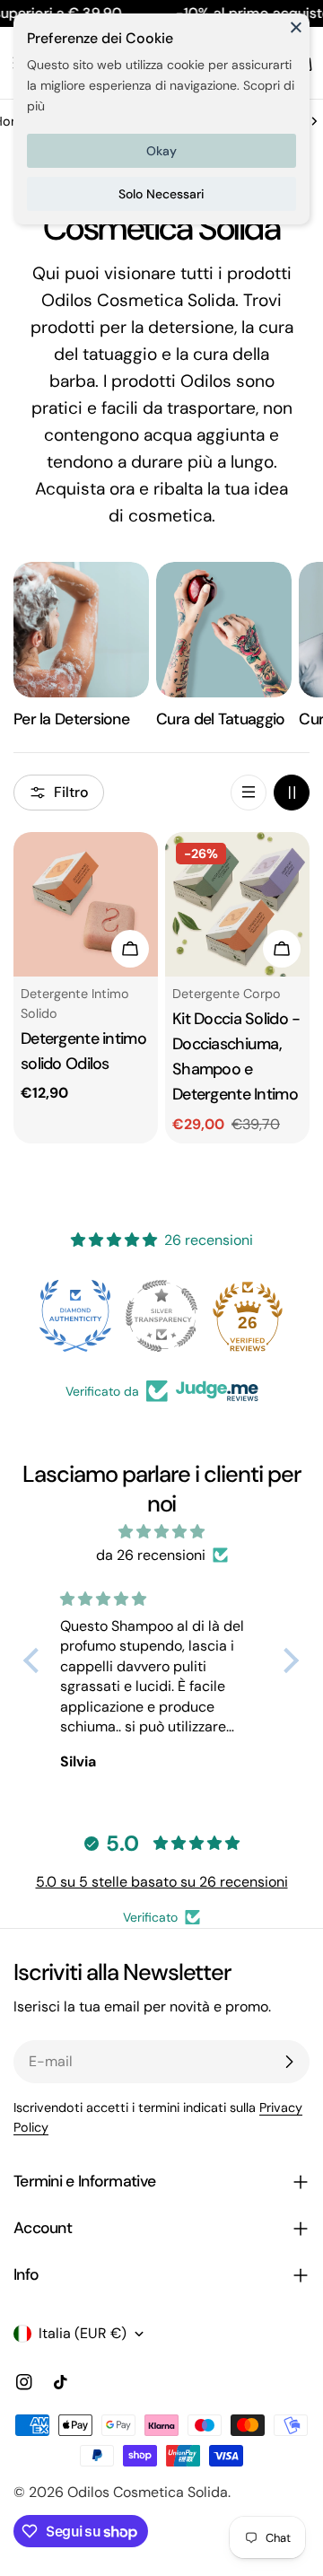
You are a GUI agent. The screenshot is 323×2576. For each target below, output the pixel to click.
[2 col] (292, 793)
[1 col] (249, 793)
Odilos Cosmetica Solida (148, 2492)
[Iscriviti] (289, 2062)
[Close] (296, 35)
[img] (161, 1532)
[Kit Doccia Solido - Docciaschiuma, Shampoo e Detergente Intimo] (237, 904)
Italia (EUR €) (83, 2333)
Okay (161, 151)
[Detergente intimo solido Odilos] (86, 904)
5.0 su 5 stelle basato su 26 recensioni (162, 1882)
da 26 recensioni (151, 1555)
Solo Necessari (161, 194)
